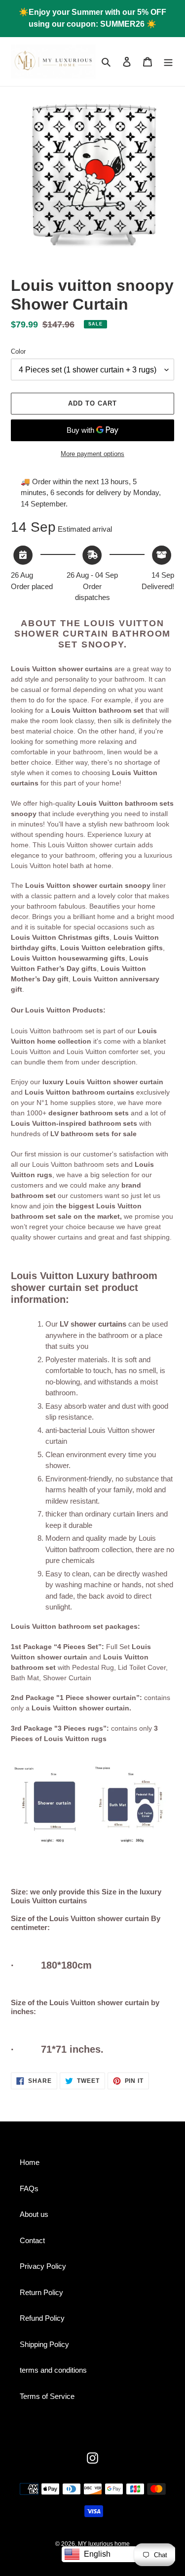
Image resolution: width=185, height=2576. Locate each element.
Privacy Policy (43, 2266)
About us (34, 2214)
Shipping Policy (44, 2344)
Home (30, 2162)
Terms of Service (47, 2396)
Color (18, 351)
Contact (32, 2240)
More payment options (92, 454)
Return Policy (41, 2292)
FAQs (29, 2188)
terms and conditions (53, 2370)
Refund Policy (42, 2318)
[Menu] (168, 62)
